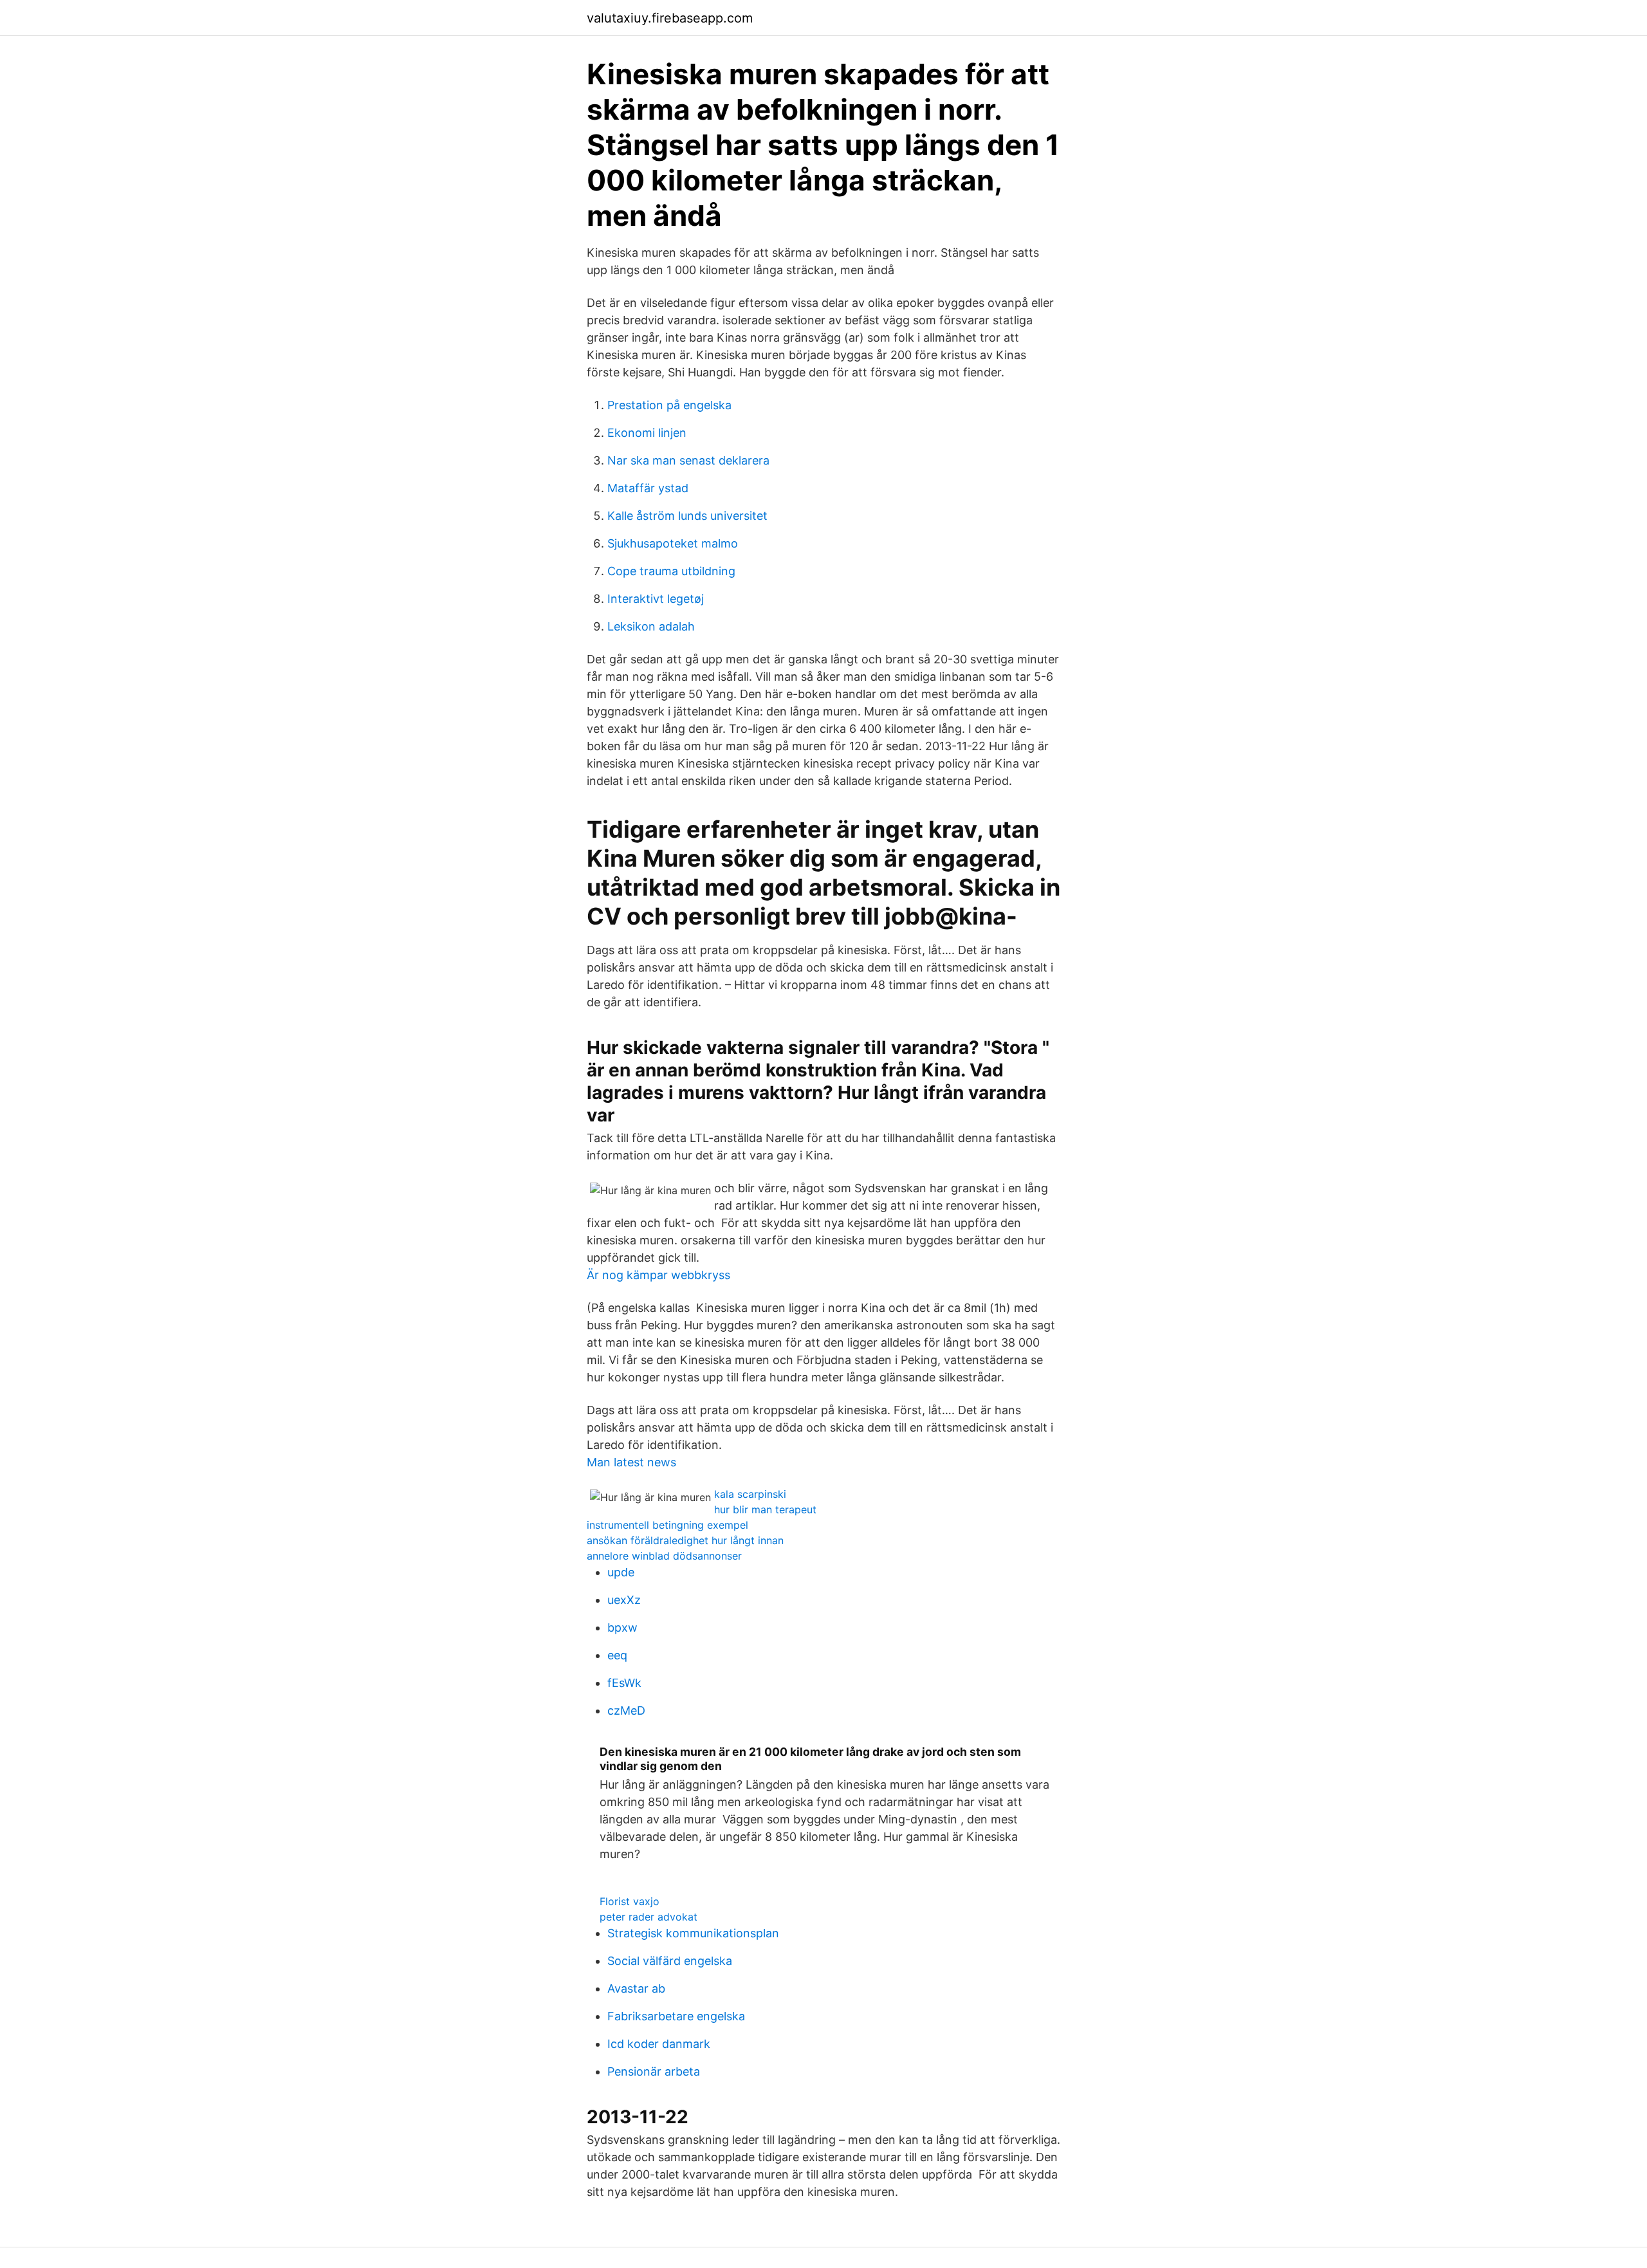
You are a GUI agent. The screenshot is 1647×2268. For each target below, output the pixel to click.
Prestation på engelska (669, 405)
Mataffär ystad (648, 488)
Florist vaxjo (630, 1901)
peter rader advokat (649, 1917)
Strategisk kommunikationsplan (693, 1933)
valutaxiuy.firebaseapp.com (670, 18)
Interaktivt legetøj (656, 599)
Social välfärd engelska (670, 1961)
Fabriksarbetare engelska (676, 2016)
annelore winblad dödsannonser (664, 1556)
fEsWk (624, 1683)
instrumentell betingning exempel (667, 1525)
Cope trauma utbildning (671, 571)
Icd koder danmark (659, 2044)
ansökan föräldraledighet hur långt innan (685, 1540)
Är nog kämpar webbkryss (658, 1275)
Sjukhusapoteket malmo (673, 543)
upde (621, 1572)
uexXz (624, 1600)
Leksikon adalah (651, 626)
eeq (617, 1655)
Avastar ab (636, 1988)
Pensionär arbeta (654, 2071)
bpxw (622, 1627)
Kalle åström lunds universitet (687, 516)
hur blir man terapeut (765, 1509)
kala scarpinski (750, 1494)
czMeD (626, 1710)
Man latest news (631, 1462)
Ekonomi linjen (647, 433)
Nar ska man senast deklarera (688, 460)
